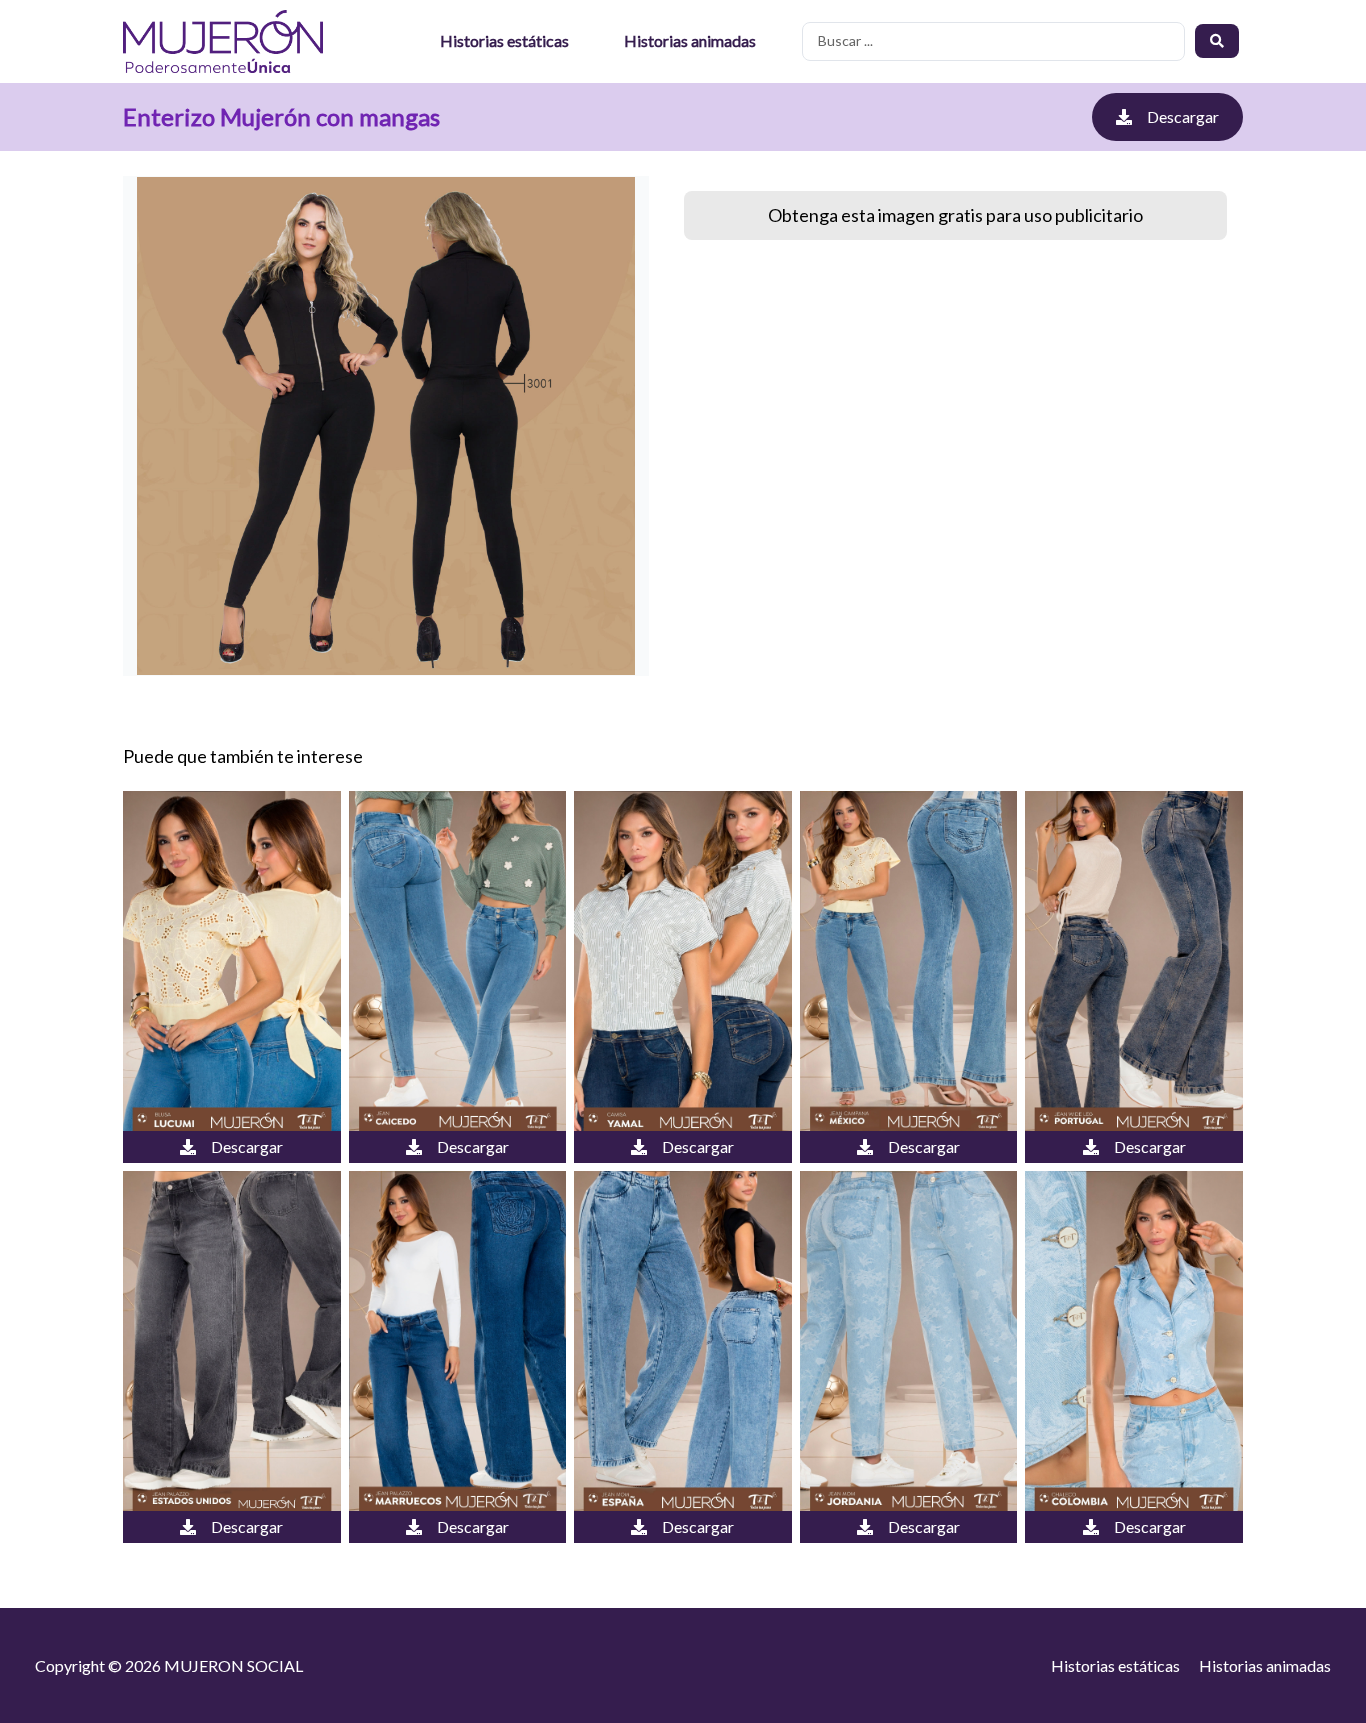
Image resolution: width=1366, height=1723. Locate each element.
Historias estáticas (504, 40)
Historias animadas (690, 40)
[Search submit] (1217, 41)
